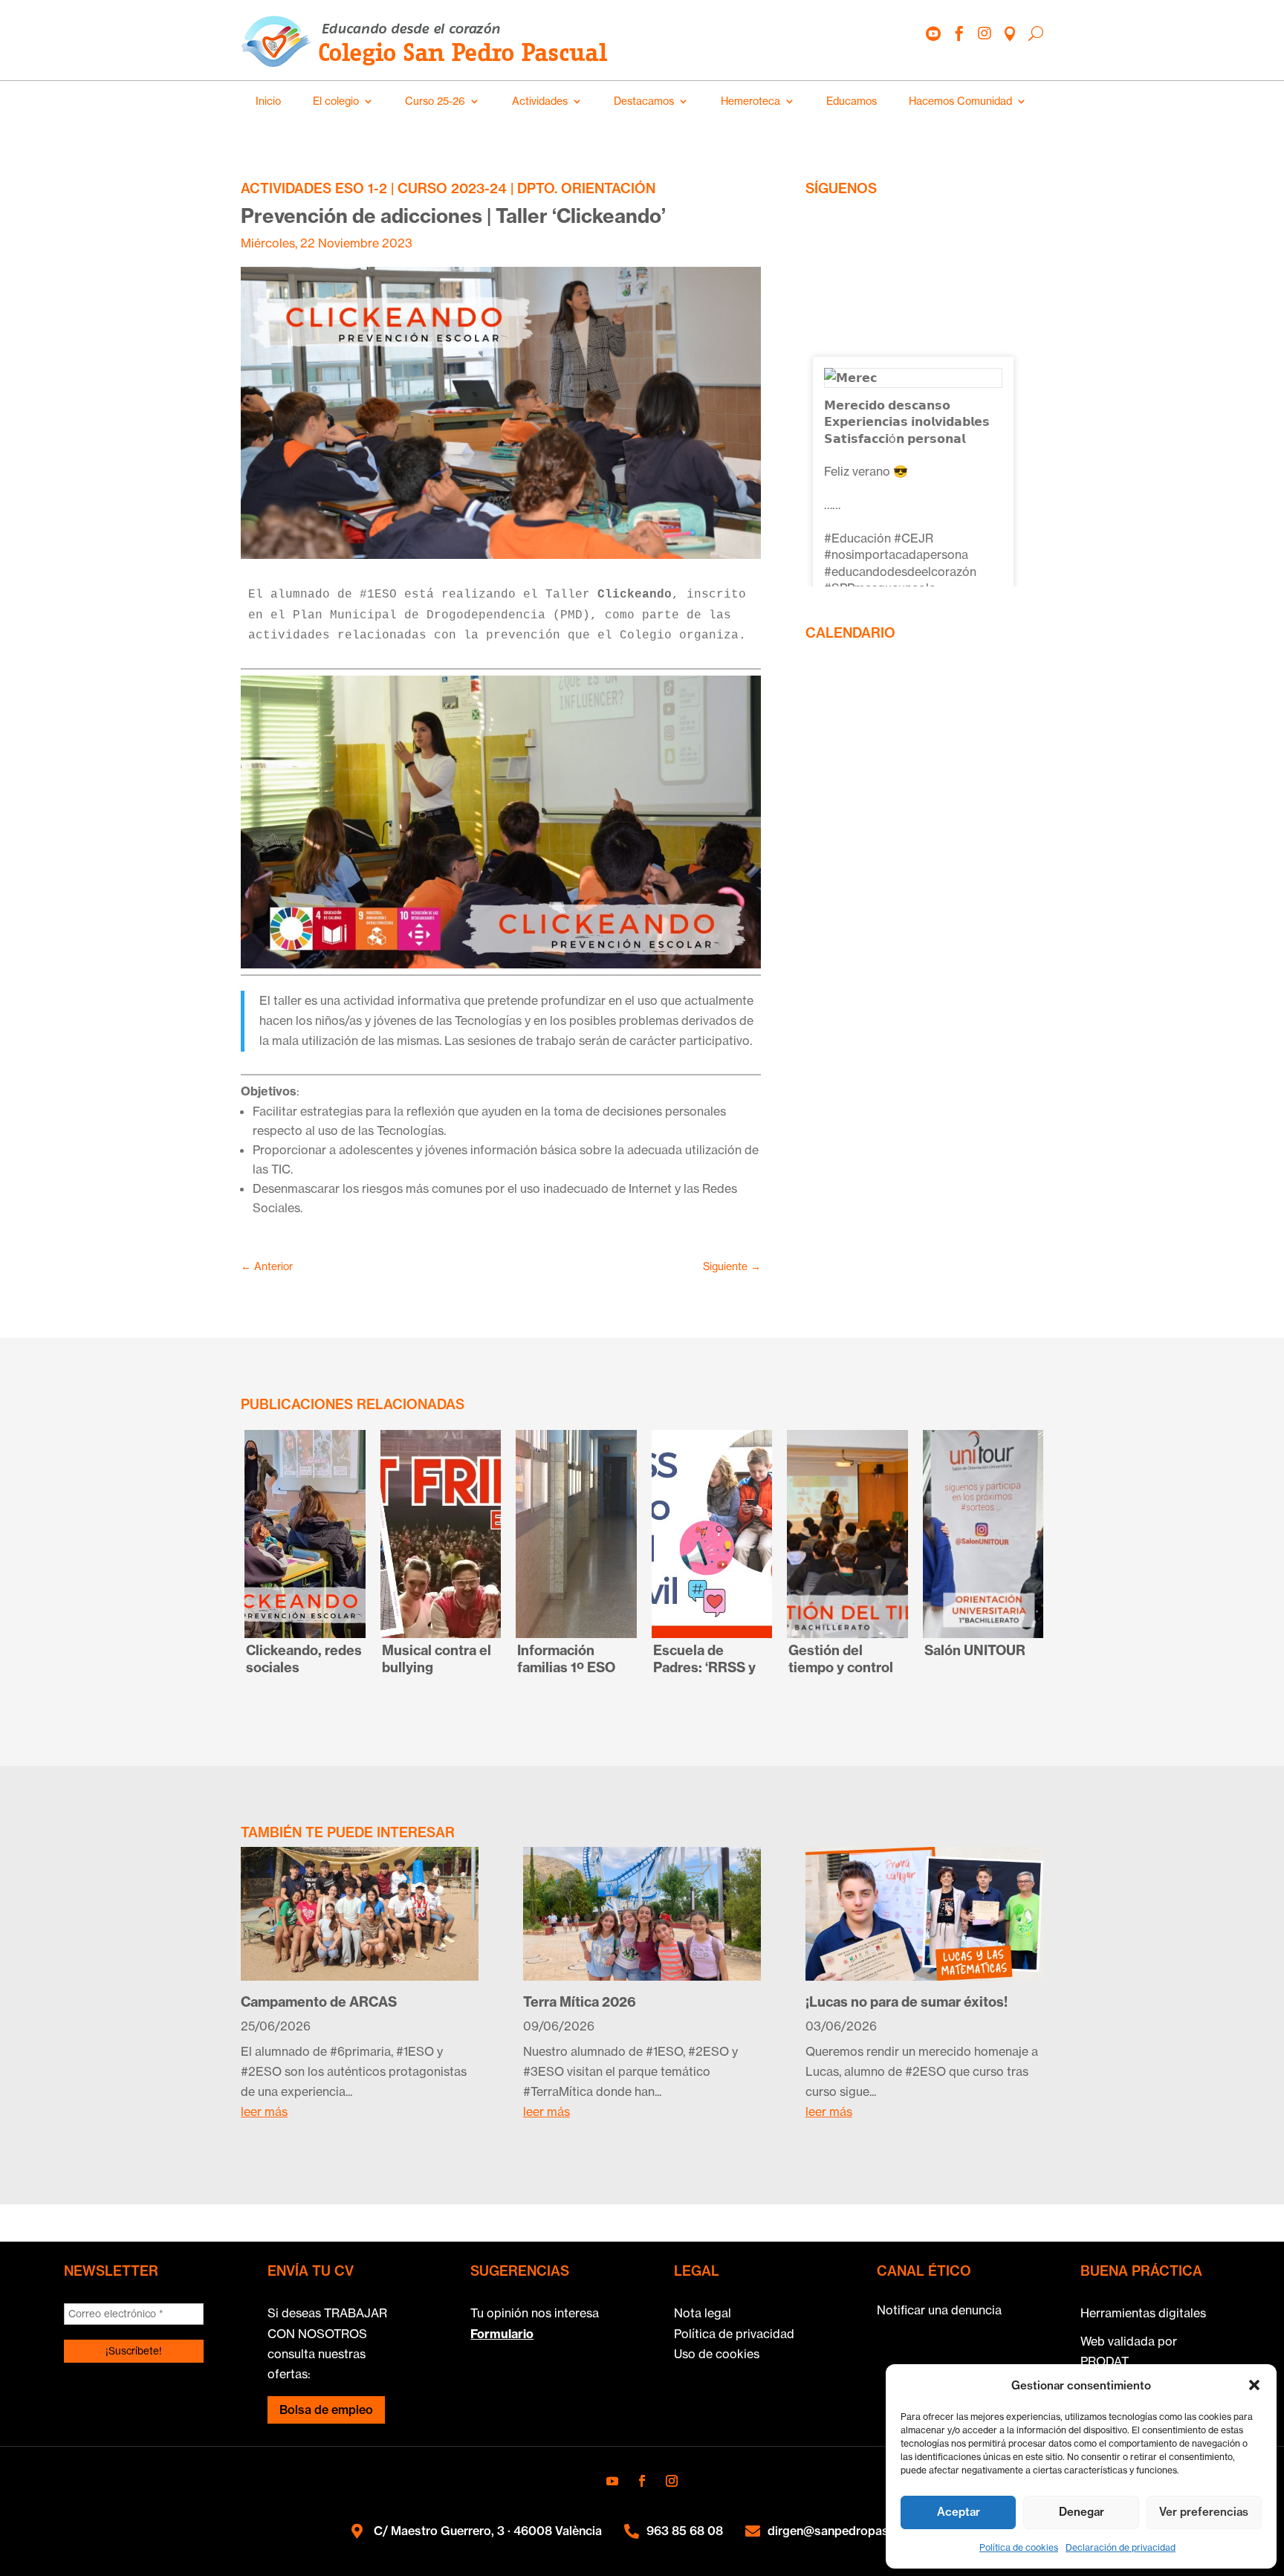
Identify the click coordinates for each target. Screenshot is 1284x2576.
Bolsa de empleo (326, 2410)
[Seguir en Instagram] (672, 2481)
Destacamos (644, 101)
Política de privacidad (734, 2334)
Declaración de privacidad (1121, 2547)
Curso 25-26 (435, 101)
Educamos (852, 101)
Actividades (540, 101)
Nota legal (703, 2313)
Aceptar (959, 2512)
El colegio (336, 101)
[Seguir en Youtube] (612, 2481)
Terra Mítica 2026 (580, 2002)
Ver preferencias (1204, 2512)
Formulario (502, 2334)
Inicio (268, 101)
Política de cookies (1019, 2547)
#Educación (857, 538)
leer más (264, 2111)
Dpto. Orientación (586, 188)
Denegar (1082, 2512)
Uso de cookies (717, 2354)
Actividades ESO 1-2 (314, 188)
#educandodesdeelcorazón (900, 572)
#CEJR (914, 538)
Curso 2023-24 (452, 188)
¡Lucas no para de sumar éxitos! (908, 2002)
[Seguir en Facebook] (642, 2481)
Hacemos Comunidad (960, 101)
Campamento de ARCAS (319, 2002)
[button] (1254, 2385)
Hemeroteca (750, 101)
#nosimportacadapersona (896, 554)
